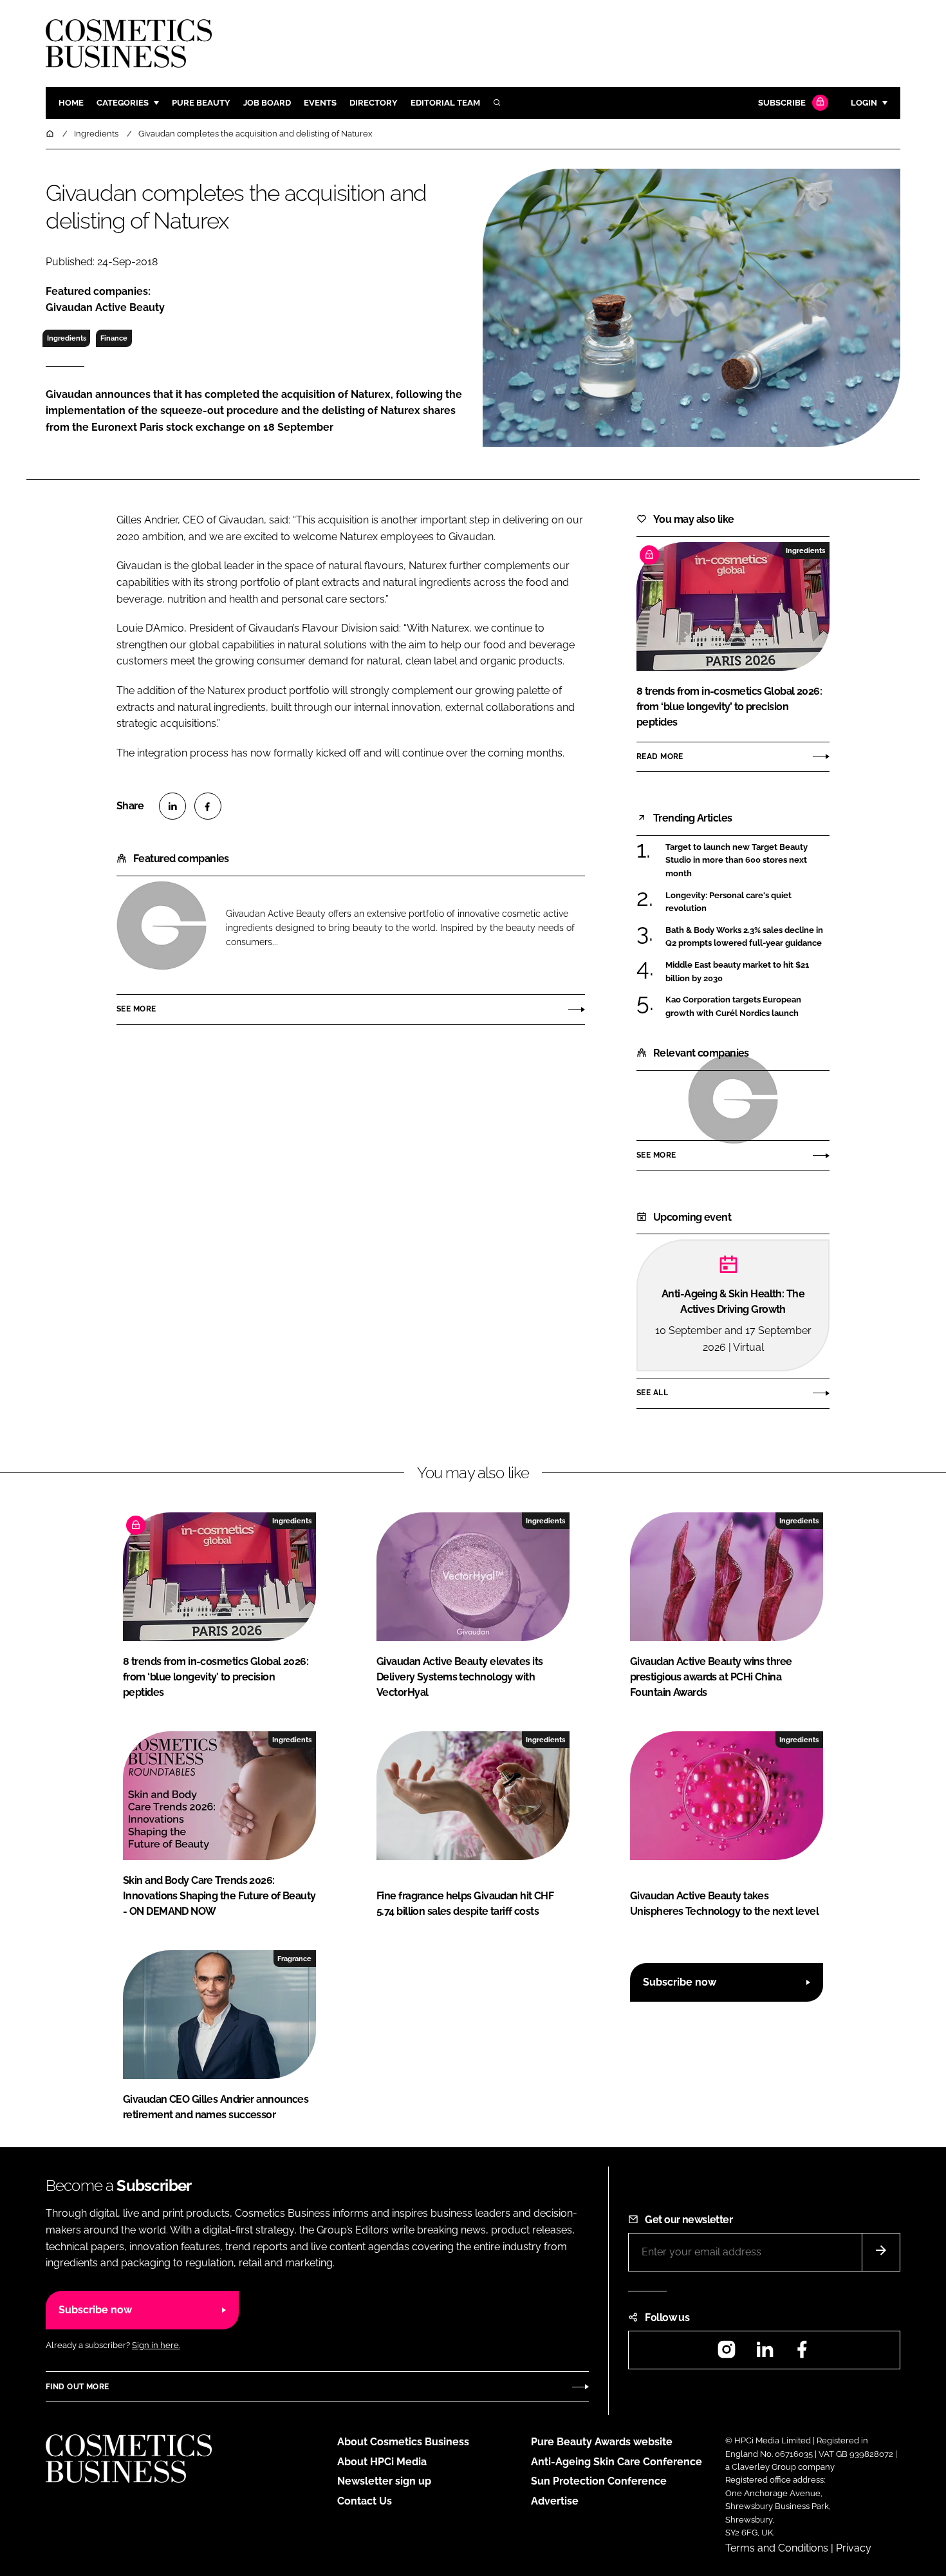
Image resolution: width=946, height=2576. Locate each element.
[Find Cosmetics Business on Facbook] (802, 2354)
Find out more (77, 2387)
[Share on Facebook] (208, 806)
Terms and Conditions (777, 2548)
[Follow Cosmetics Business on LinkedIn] (765, 2354)
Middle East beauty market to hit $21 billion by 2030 (737, 972)
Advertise (555, 2501)
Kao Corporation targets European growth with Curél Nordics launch (733, 1007)
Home (71, 103)
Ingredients (67, 338)
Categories (123, 103)
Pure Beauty (201, 103)
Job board (267, 103)
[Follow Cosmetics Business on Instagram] (727, 2354)
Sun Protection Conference (599, 2481)
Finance (114, 338)
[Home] (51, 134)
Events (320, 103)
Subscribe (782, 103)
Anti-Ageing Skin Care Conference (617, 2462)
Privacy (854, 2548)
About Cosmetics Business (403, 2442)
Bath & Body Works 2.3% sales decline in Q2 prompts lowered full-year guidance (744, 937)
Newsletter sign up (384, 2481)
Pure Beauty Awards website (602, 2442)
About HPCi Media (382, 2462)
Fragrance (294, 1959)
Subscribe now (680, 1982)
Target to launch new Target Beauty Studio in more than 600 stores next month (737, 860)
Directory (374, 103)
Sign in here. (156, 2345)
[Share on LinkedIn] (172, 806)
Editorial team (445, 103)
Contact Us (365, 2501)
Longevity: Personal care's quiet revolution (728, 902)
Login (864, 103)
